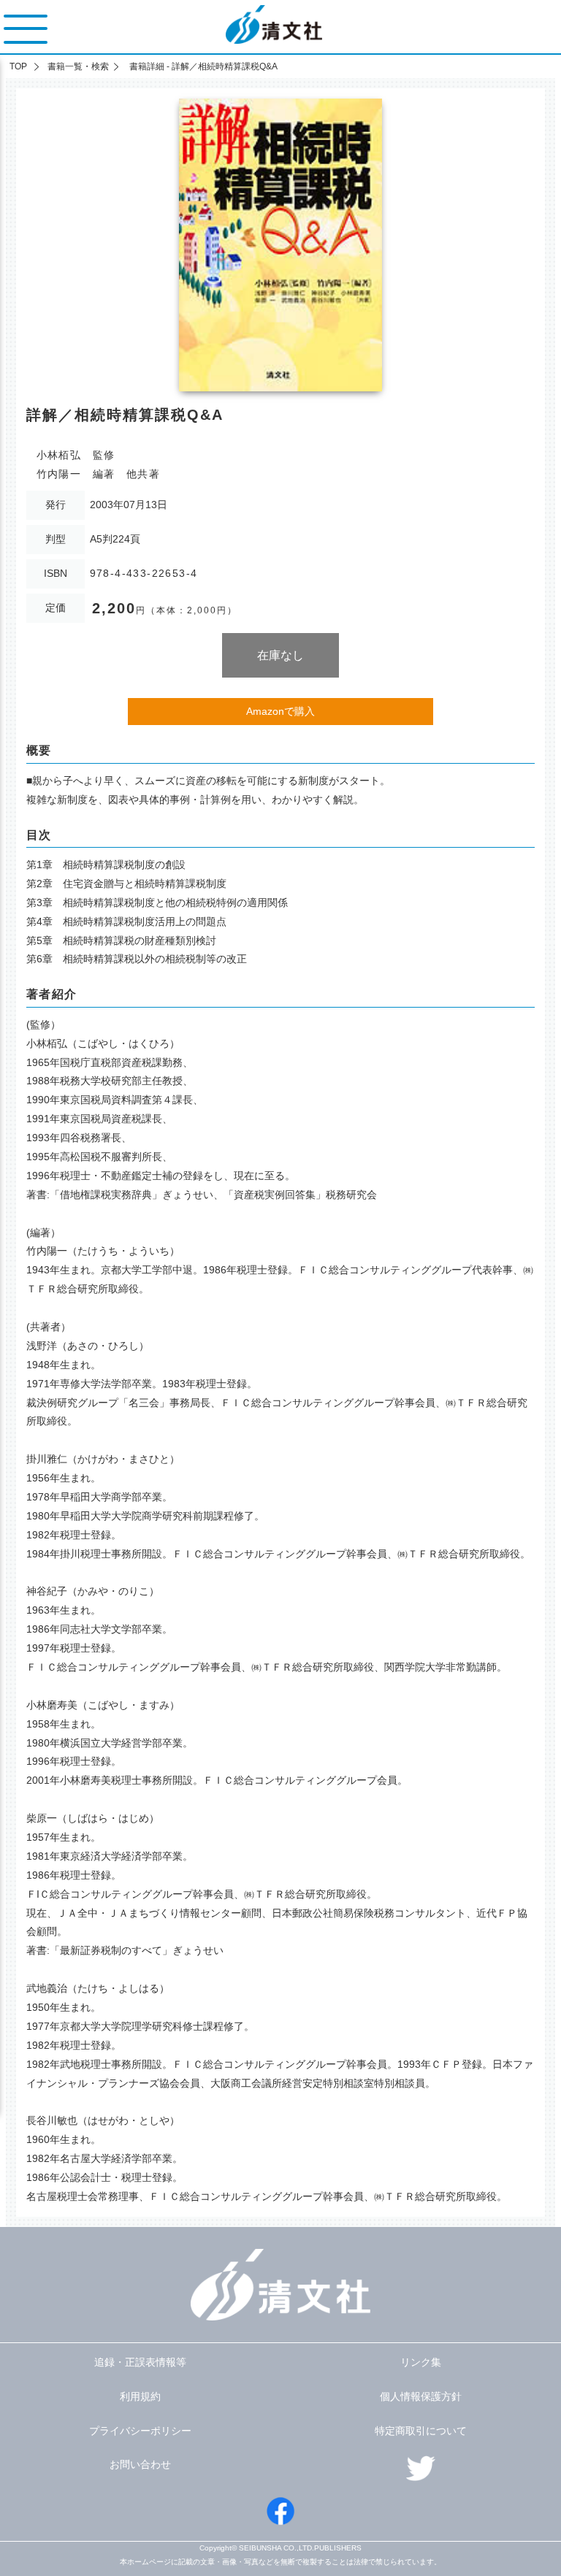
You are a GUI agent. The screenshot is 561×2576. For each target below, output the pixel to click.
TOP (18, 66)
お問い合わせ (140, 2464)
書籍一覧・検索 (78, 66)
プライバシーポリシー (140, 2431)
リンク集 (421, 2362)
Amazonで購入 (280, 711)
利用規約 (140, 2396)
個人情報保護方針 (421, 2396)
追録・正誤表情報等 (140, 2362)
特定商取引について (421, 2431)
